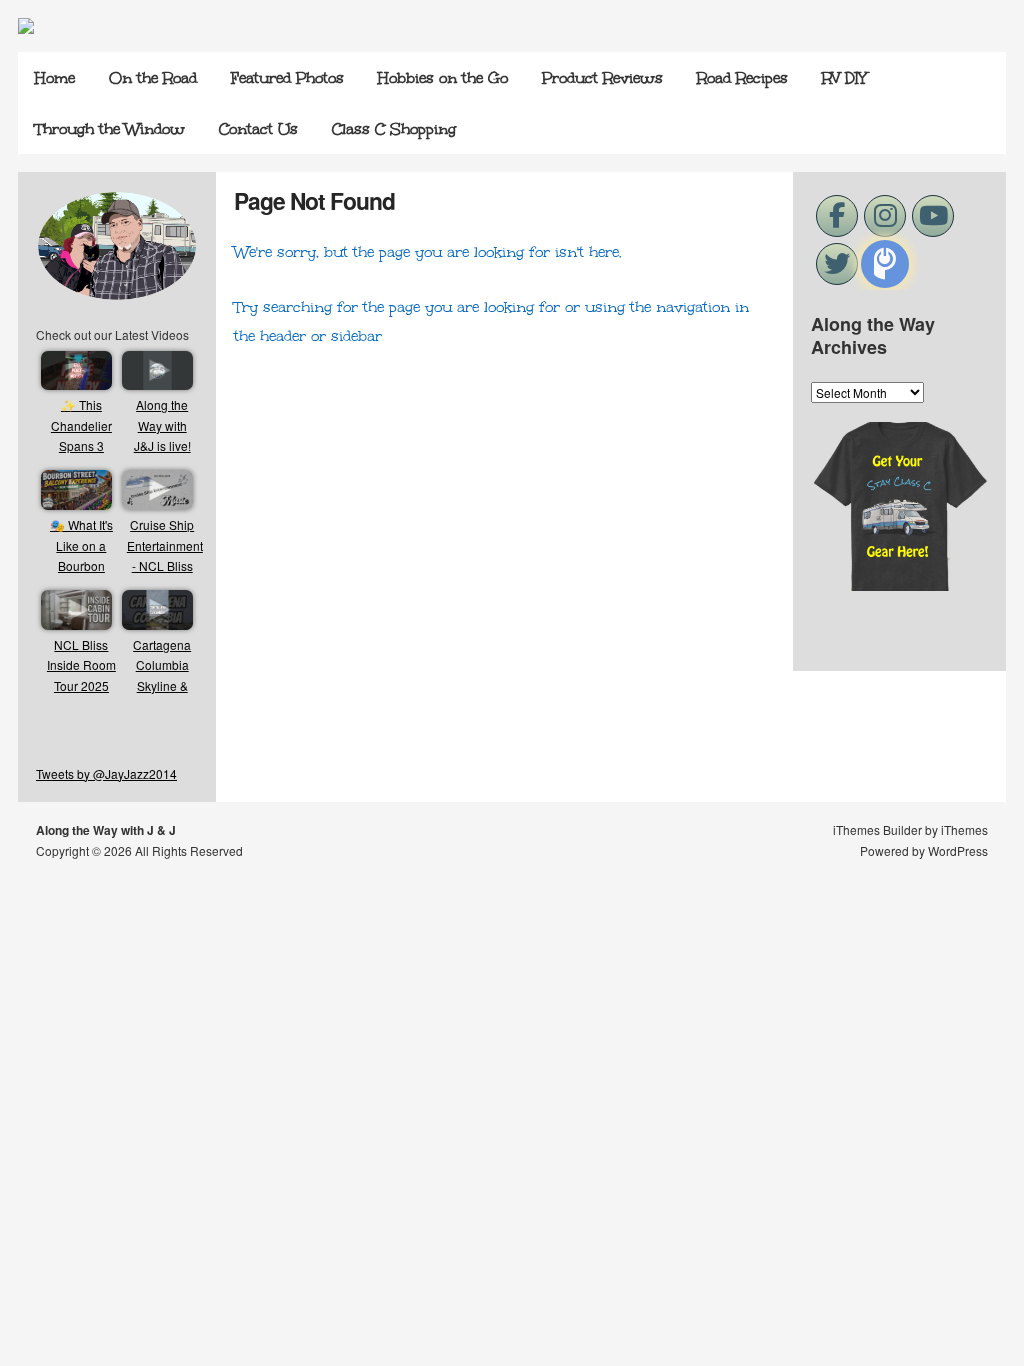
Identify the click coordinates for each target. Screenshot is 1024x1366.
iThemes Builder (877, 829)
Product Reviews (602, 78)
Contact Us (258, 129)
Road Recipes (742, 78)
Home (55, 78)
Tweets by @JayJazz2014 (106, 773)
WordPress (958, 850)
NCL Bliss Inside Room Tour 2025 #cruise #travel (81, 685)
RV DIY (844, 78)
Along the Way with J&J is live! (162, 425)
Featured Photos (287, 78)
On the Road (153, 78)
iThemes (964, 829)
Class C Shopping (394, 129)
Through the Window (110, 129)
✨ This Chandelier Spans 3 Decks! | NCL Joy (81, 445)
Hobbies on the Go (443, 78)
